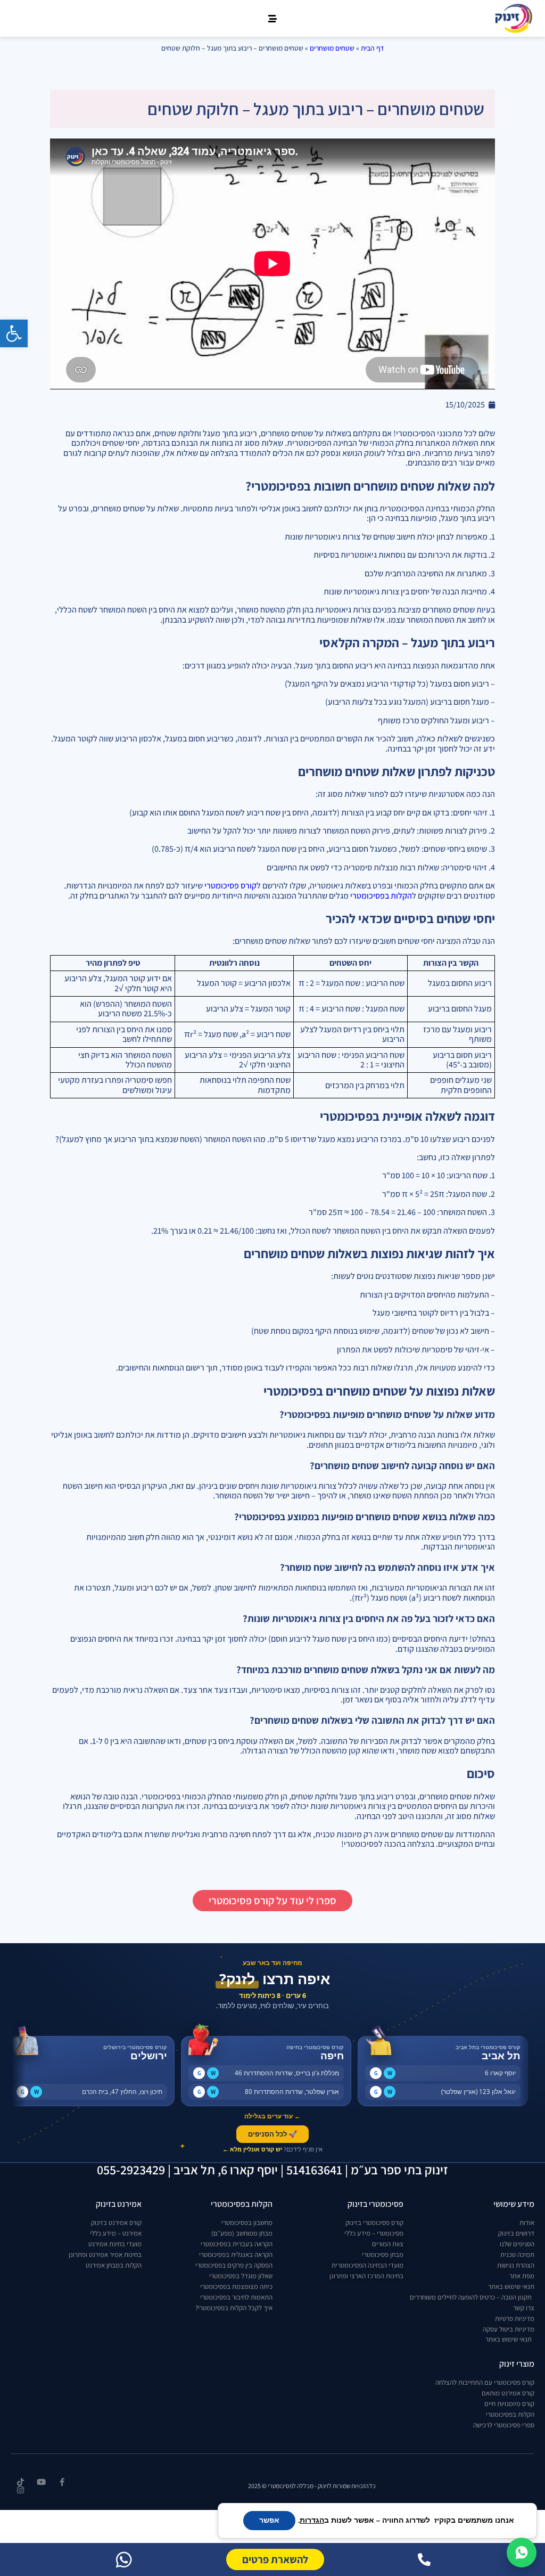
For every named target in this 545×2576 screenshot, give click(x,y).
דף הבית (372, 48)
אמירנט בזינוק (119, 2204)
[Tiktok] (20, 2482)
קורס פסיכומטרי (230, 886)
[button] (14, 333)
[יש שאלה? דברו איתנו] (522, 2553)
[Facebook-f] (62, 2482)
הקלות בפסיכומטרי (381, 896)
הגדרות (312, 2521)
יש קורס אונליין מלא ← (252, 2149)
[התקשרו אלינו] (424, 2559)
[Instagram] (20, 2490)
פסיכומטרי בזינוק (375, 2204)
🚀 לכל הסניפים (272, 2134)
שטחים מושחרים (332, 48)
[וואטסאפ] (124, 2559)
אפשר (269, 2520)
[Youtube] (41, 2482)
